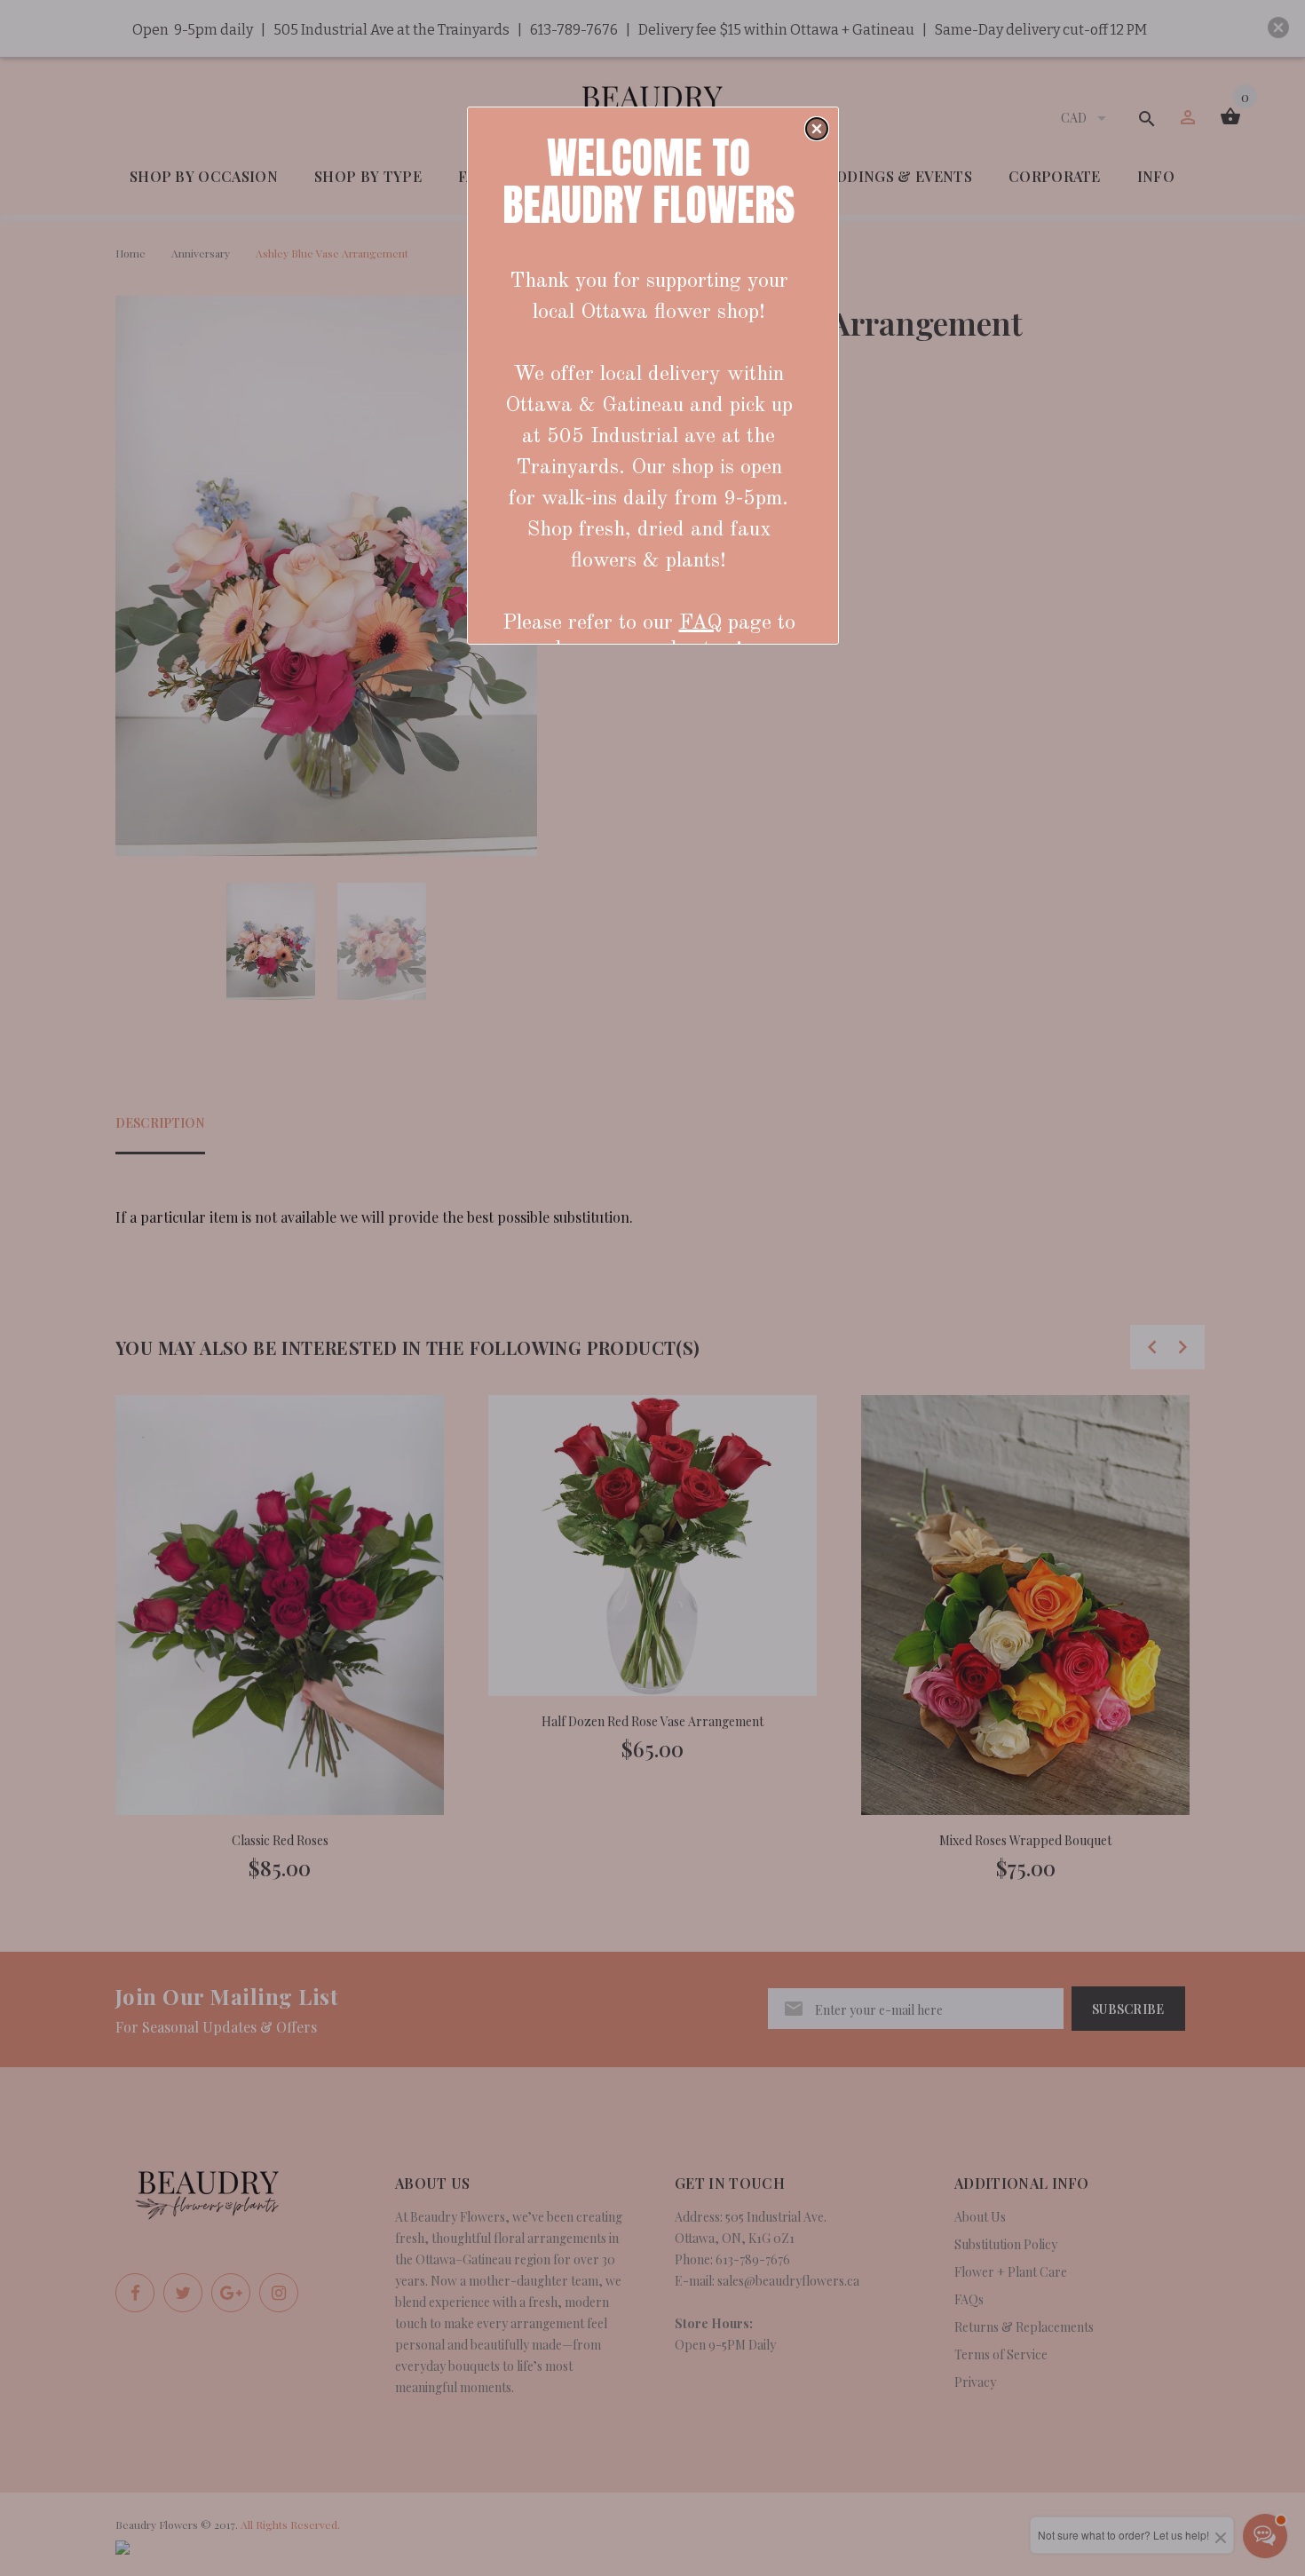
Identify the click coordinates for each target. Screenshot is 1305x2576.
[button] (817, 129)
